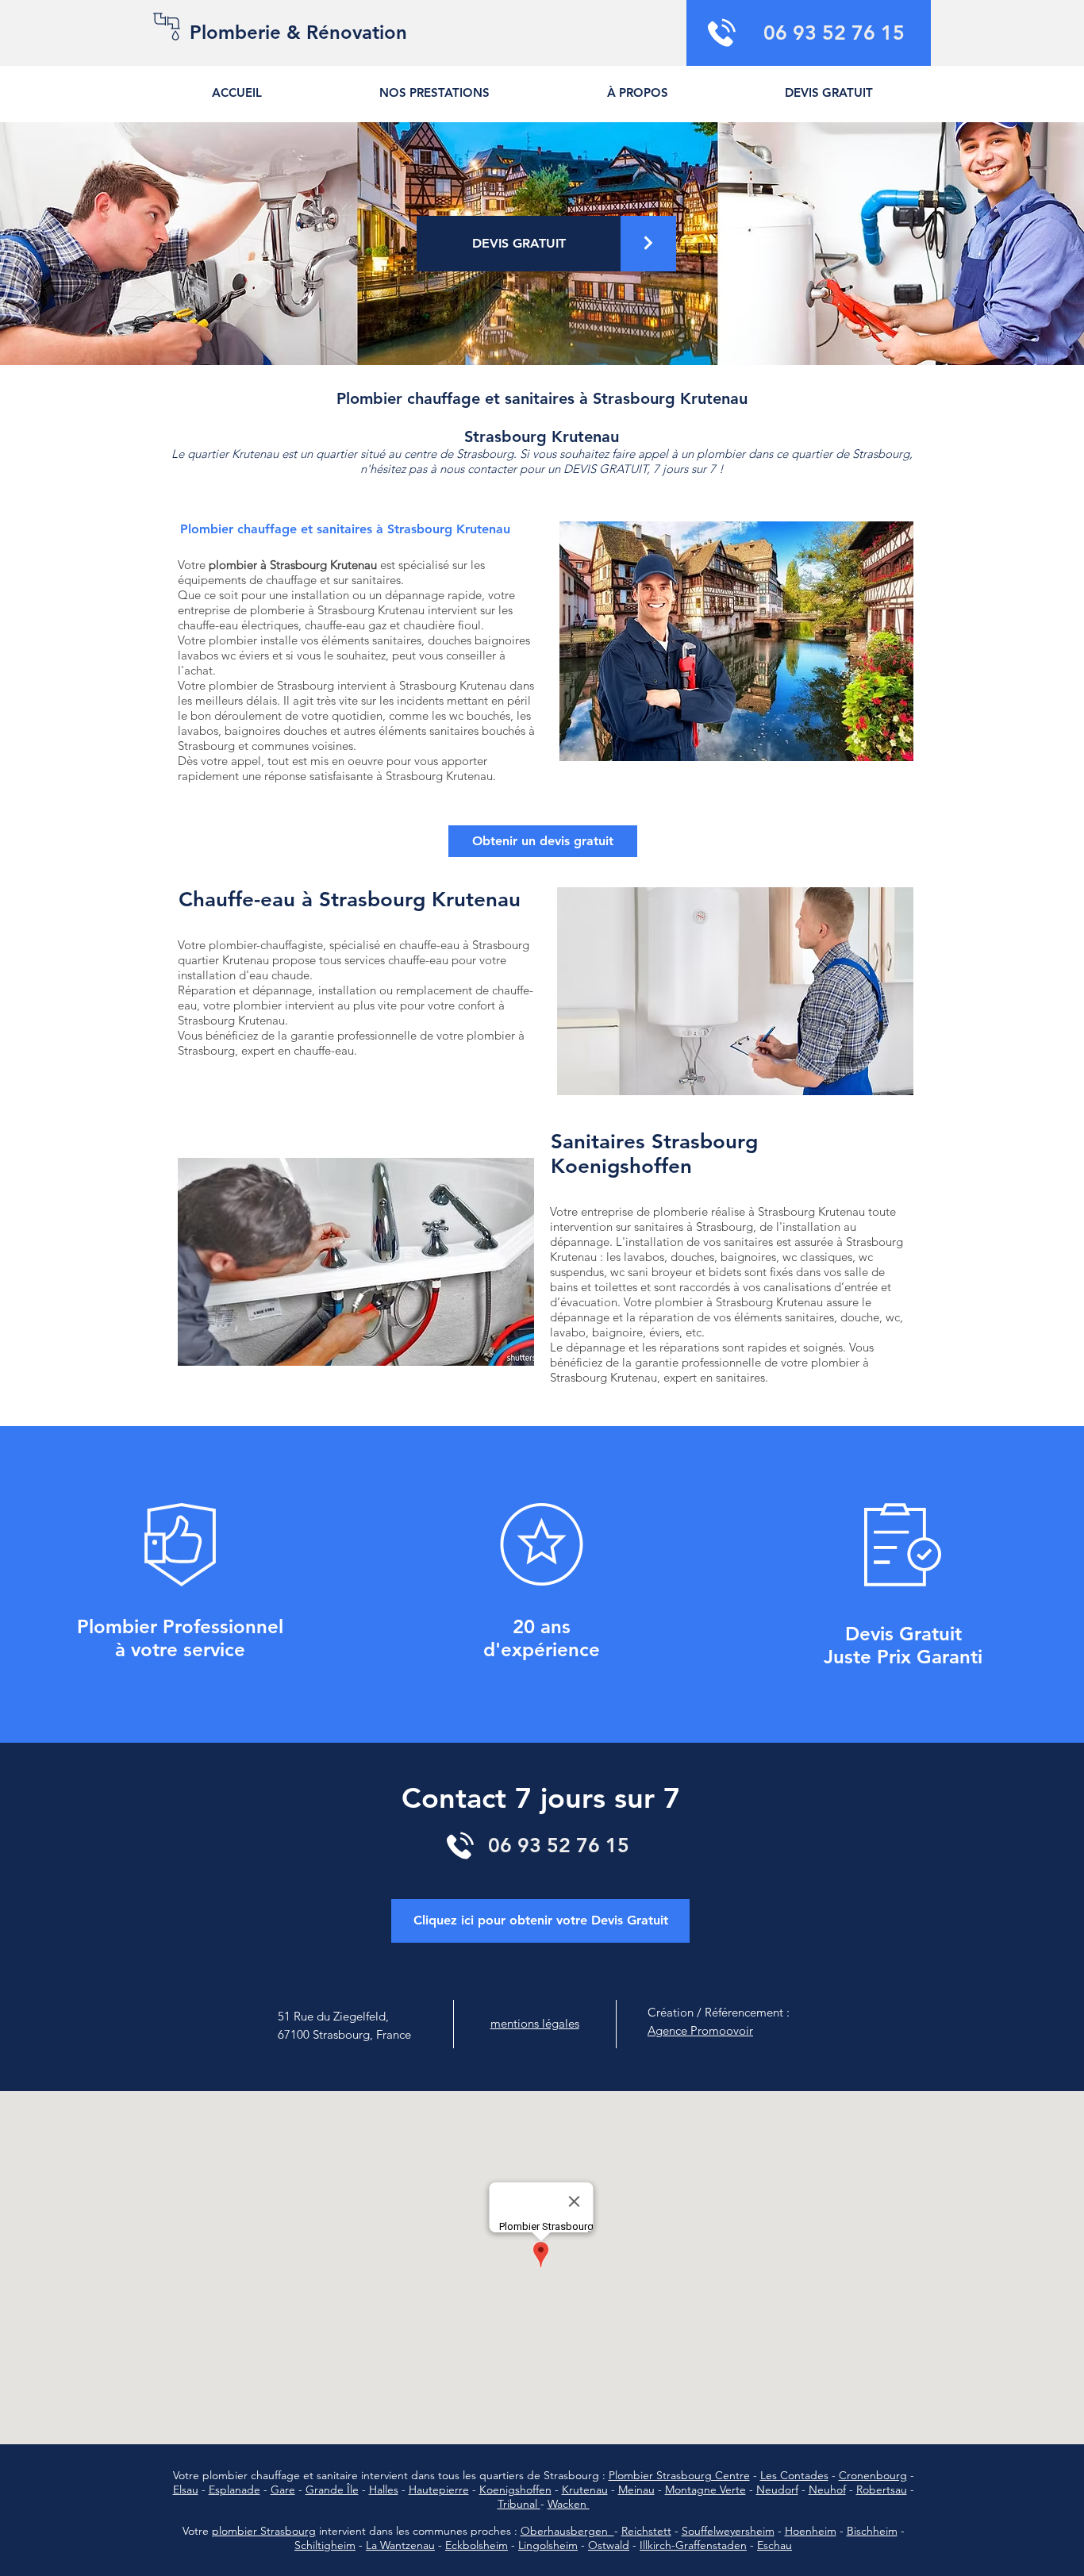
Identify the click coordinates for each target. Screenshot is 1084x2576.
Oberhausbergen (567, 2531)
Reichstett (646, 2531)
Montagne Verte (705, 2489)
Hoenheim (811, 2531)
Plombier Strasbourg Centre (679, 2475)
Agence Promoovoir (700, 2030)
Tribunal (519, 2504)
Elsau (186, 2489)
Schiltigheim (325, 2545)
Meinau (636, 2489)
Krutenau (585, 2489)
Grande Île (332, 2489)
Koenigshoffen (515, 2489)
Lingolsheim (548, 2545)
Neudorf (777, 2489)
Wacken (569, 2504)
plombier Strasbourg (264, 2531)
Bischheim (872, 2531)
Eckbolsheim (477, 2545)
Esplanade (234, 2489)
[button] (828, 93)
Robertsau (882, 2489)
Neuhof (827, 2489)
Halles (384, 2489)
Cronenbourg (873, 2475)
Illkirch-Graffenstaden (693, 2545)
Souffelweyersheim (728, 2531)
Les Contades (794, 2475)
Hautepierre (439, 2489)
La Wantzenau (400, 2545)
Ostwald (609, 2545)
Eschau (775, 2545)
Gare (283, 2489)
